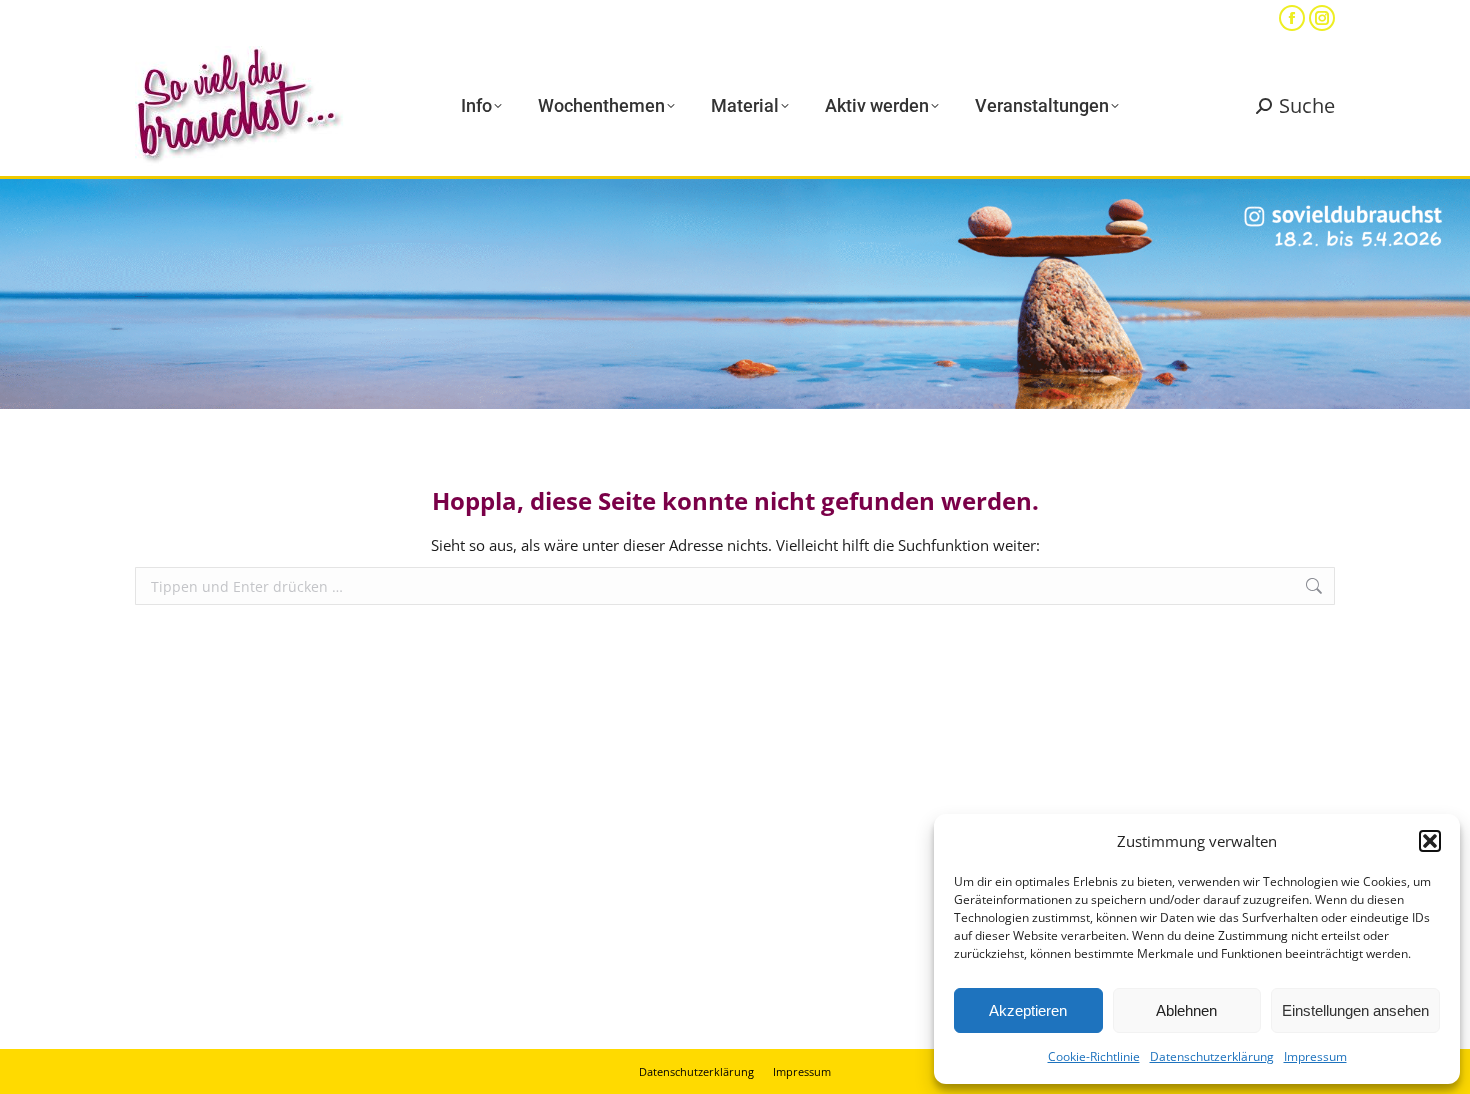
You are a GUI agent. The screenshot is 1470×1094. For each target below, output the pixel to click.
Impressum (1315, 1056)
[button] (1430, 841)
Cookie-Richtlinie (1094, 1056)
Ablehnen (1186, 1010)
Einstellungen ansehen (1355, 1010)
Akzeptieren (1028, 1010)
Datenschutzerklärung (1212, 1056)
